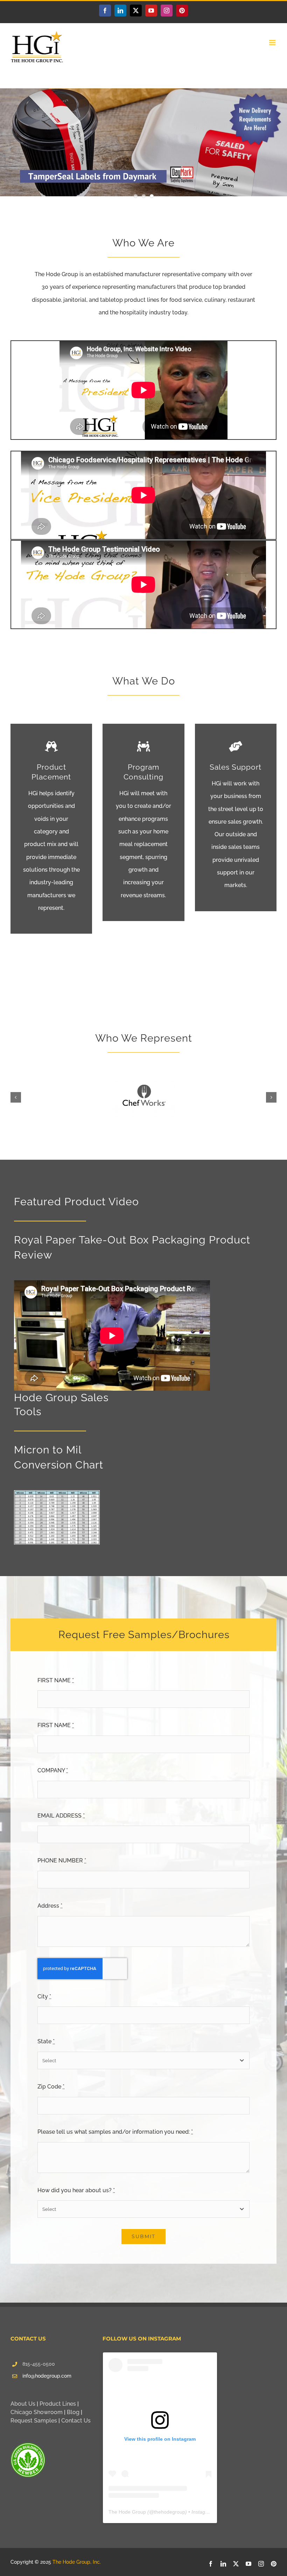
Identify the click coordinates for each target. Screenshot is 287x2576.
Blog (73, 2412)
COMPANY (53, 1770)
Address (50, 1906)
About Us (23, 2404)
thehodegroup (170, 2512)
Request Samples (34, 2421)
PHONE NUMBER (62, 1861)
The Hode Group (127, 2512)
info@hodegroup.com (47, 2376)
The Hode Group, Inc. (77, 2562)
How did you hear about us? (76, 2190)
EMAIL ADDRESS (61, 1816)
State (46, 2041)
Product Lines (58, 2404)
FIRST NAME (56, 1680)
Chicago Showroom (37, 2412)
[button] (16, 1097)
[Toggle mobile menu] (273, 43)
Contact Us (76, 2421)
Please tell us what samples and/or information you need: (115, 2132)
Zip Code (51, 2087)
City (44, 1996)
